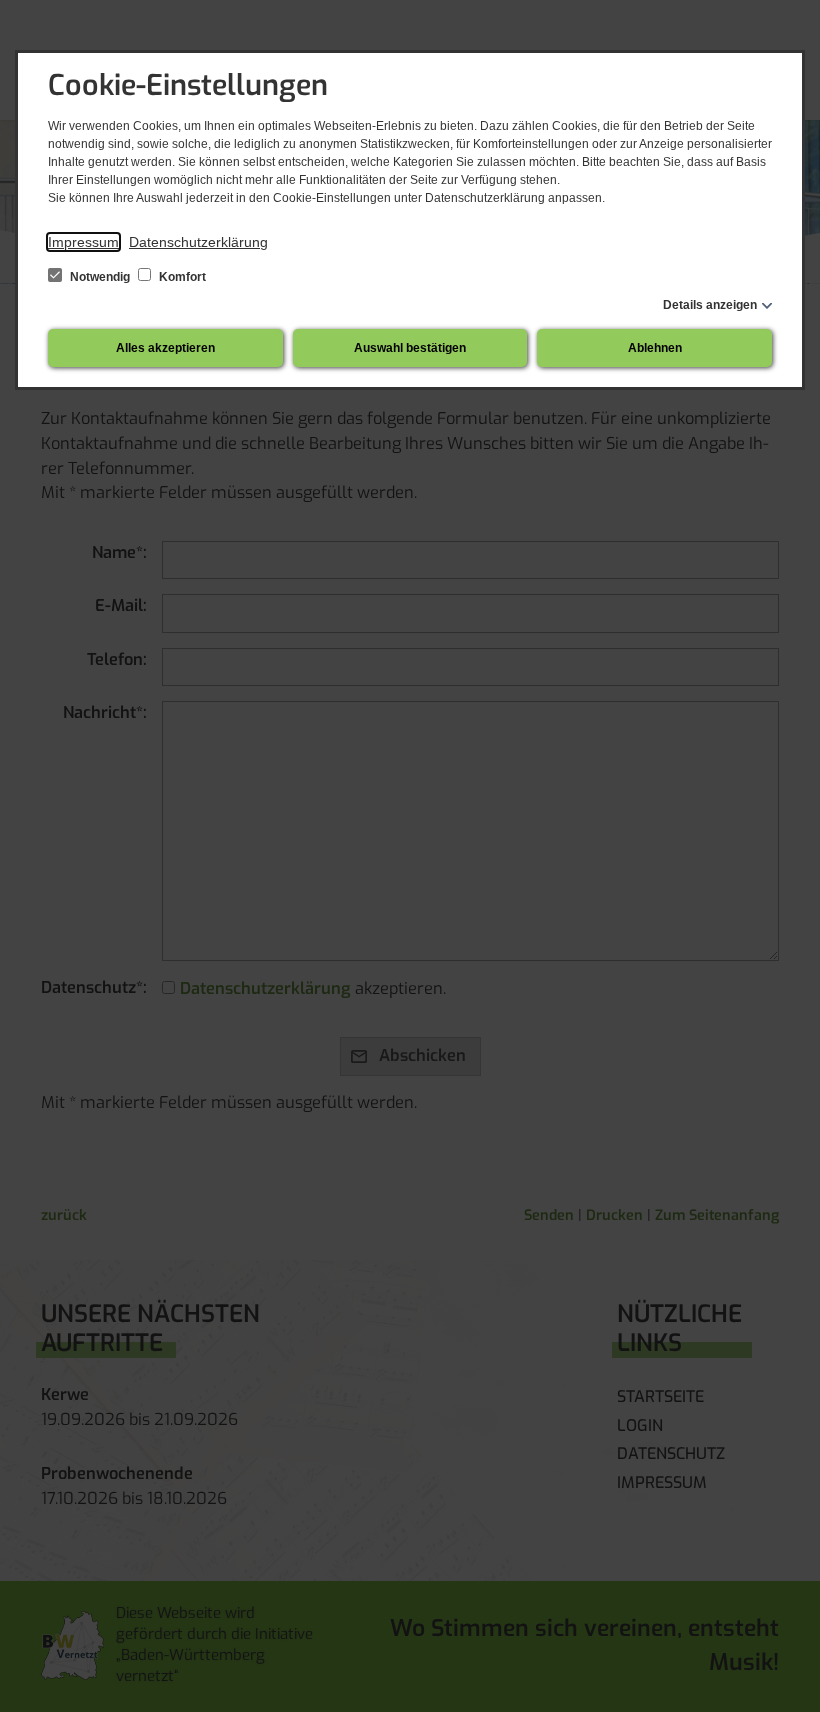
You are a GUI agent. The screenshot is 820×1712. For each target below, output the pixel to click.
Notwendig (100, 277)
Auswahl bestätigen (410, 348)
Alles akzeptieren (165, 348)
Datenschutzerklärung (198, 242)
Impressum (83, 242)
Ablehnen (655, 348)
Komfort (181, 277)
